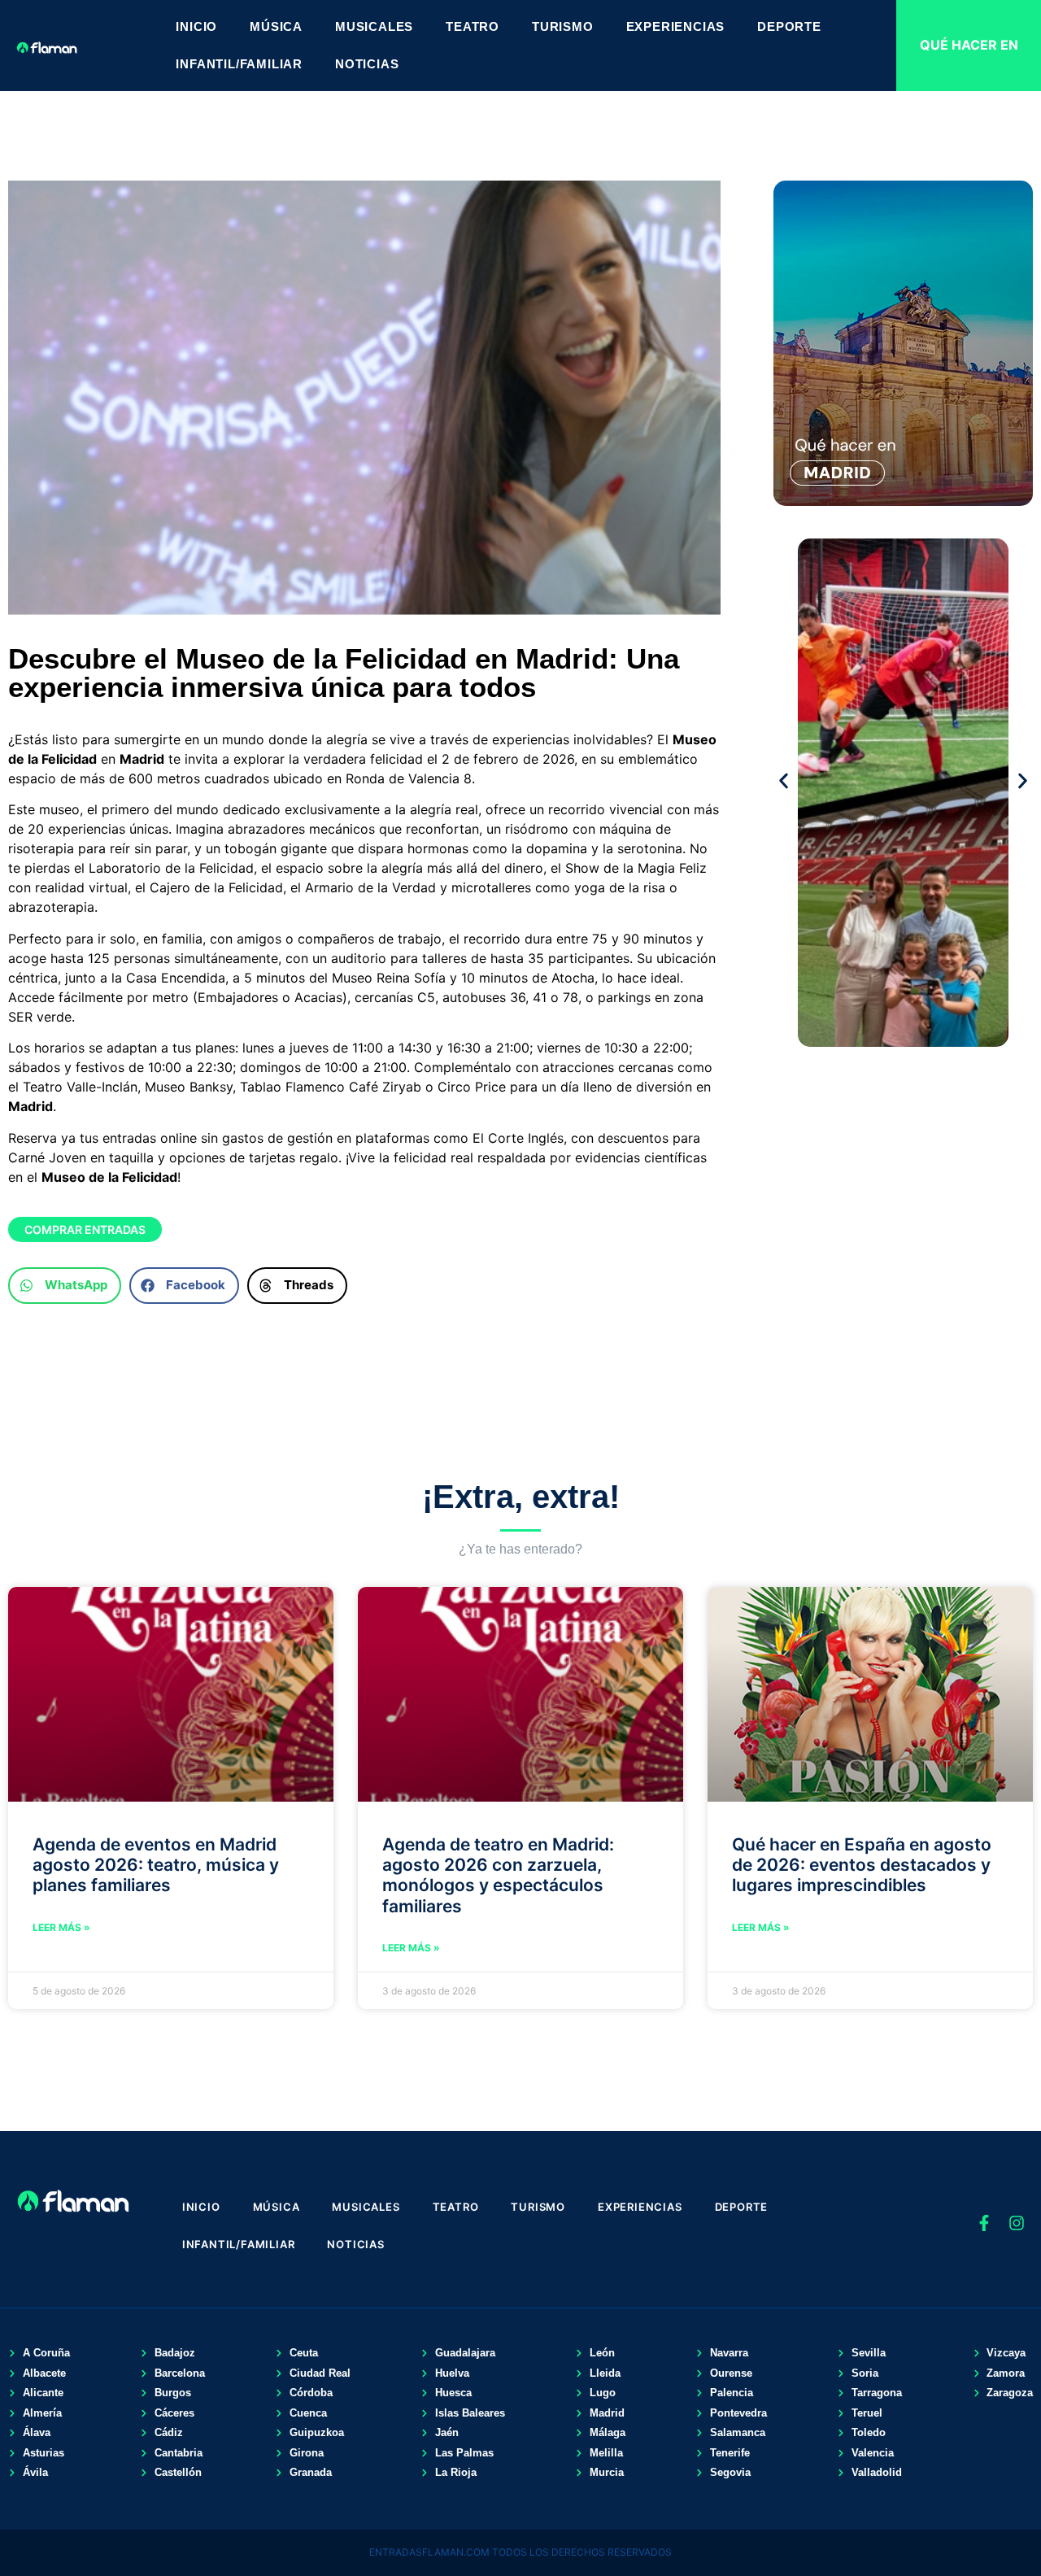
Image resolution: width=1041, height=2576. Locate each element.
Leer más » (61, 1927)
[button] (65, 1286)
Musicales (374, 26)
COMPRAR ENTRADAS (85, 1229)
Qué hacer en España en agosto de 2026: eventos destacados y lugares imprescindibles (862, 1865)
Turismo (563, 26)
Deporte (789, 26)
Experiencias (676, 26)
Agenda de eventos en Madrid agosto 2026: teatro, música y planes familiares (156, 1865)
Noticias (367, 64)
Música (276, 26)
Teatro (473, 26)
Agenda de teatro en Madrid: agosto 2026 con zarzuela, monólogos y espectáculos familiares (498, 1875)
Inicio (196, 26)
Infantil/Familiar (239, 64)
